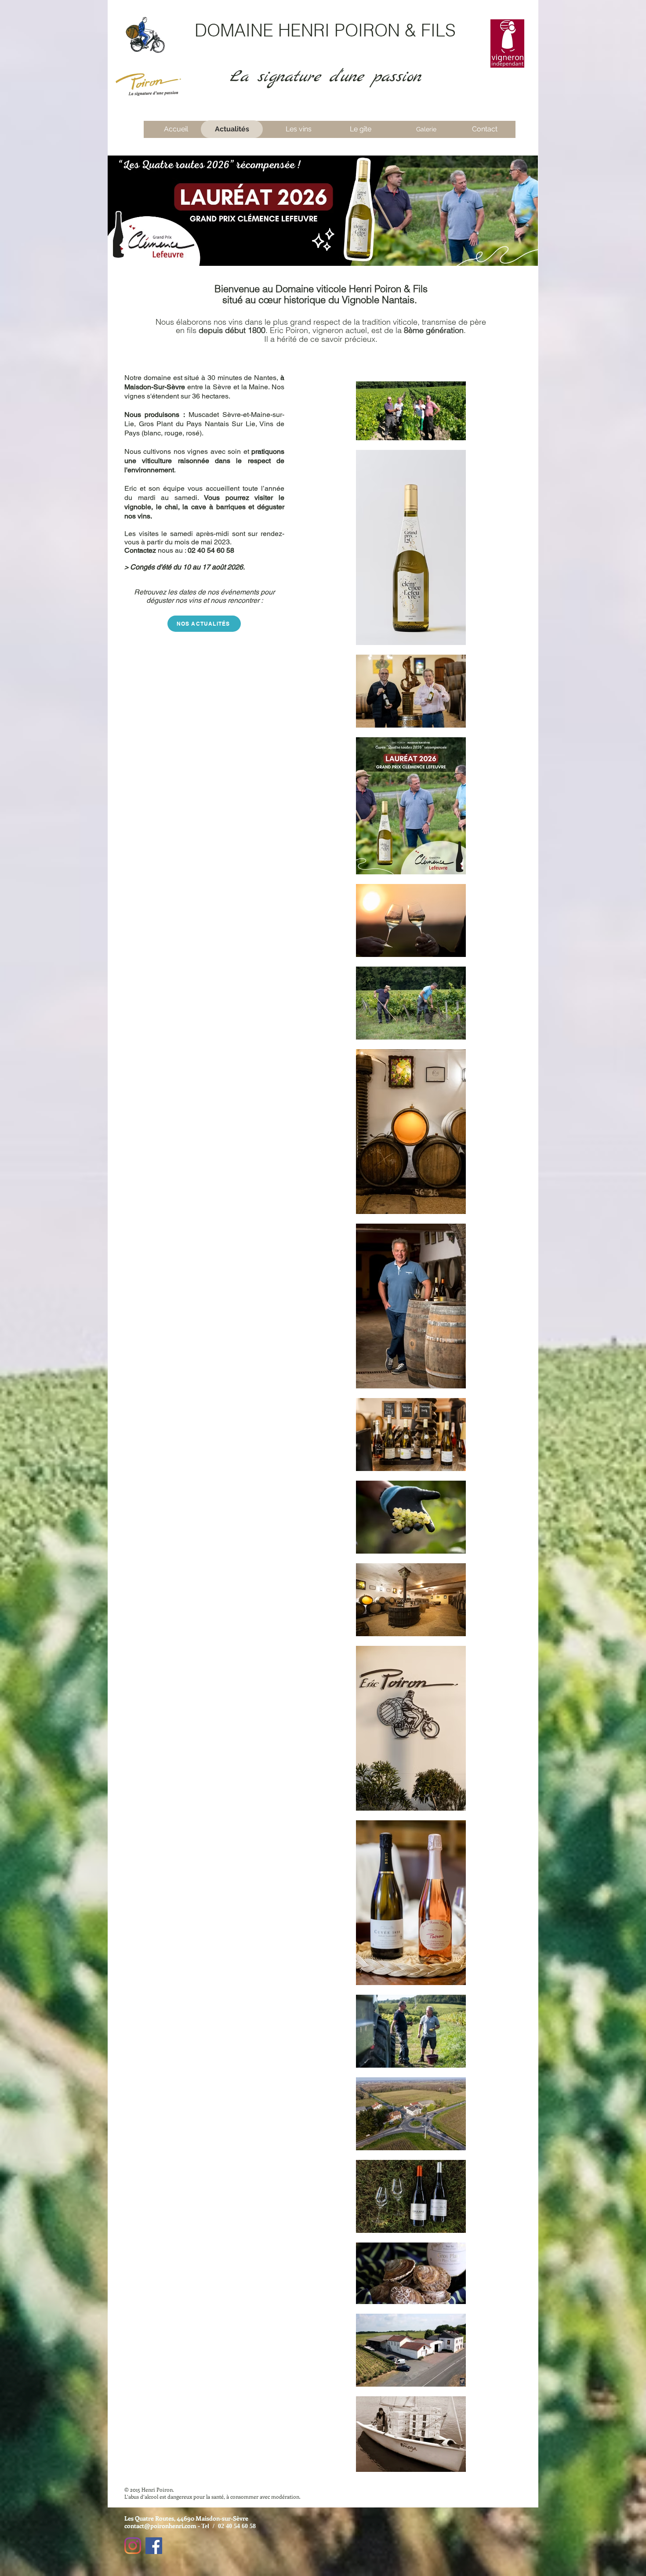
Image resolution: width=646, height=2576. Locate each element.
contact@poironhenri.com (160, 2526)
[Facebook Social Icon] (154, 2546)
